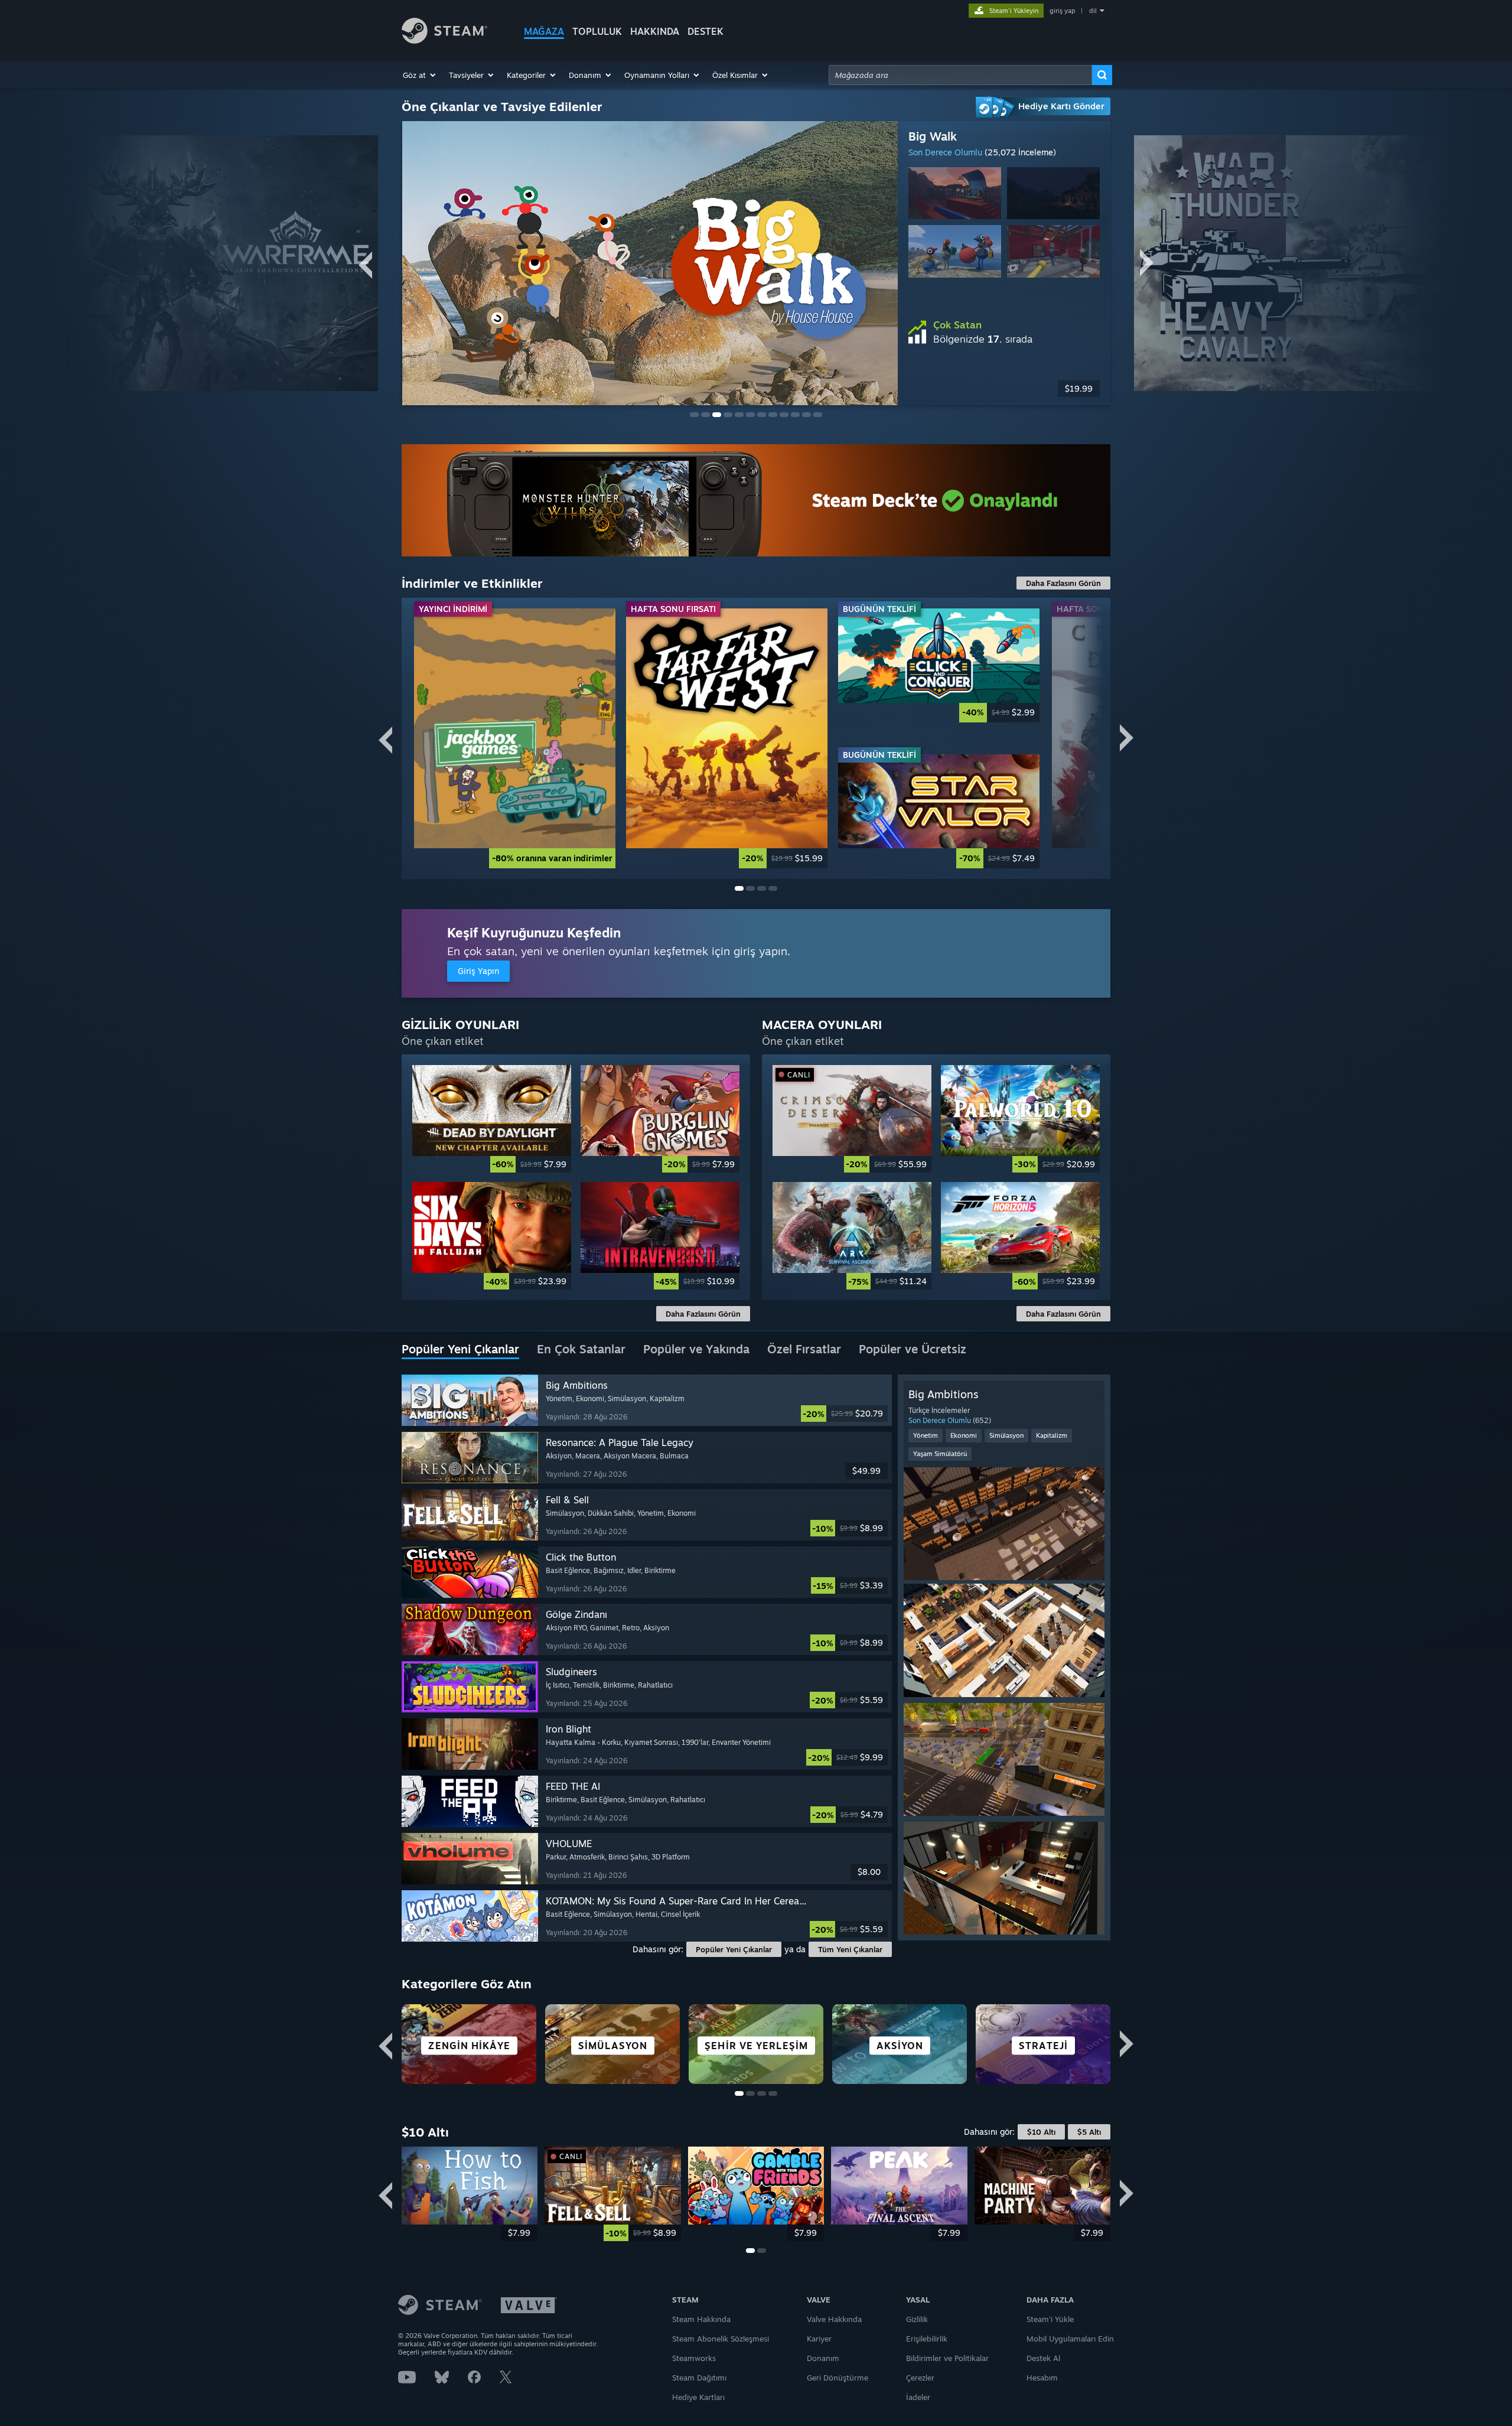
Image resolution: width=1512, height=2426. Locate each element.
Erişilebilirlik (927, 2339)
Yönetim (926, 1435)
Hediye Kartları (698, 2397)
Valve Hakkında (834, 2319)
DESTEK (706, 31)
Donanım (823, 2358)
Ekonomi (964, 1435)
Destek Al (1043, 2358)
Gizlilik (917, 2319)
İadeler (918, 2397)
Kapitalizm (1052, 1435)
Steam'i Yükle (1050, 2319)
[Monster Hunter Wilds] (756, 500)
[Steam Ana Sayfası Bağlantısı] (444, 40)
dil (1093, 11)
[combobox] (960, 75)
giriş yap (1062, 11)
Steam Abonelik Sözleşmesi (721, 2339)
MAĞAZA (544, 31)
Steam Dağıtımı (699, 2378)
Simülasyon (1006, 1435)
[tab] (460, 1350)
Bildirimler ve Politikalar (947, 2358)
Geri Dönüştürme (838, 2378)
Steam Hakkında (701, 2319)
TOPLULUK (597, 31)
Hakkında (655, 31)
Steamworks (694, 2358)
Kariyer (819, 2339)
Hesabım (1042, 2378)
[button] (420, 75)
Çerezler (920, 2378)
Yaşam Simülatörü (940, 1454)
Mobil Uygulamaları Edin (1070, 2339)
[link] (515, 738)
